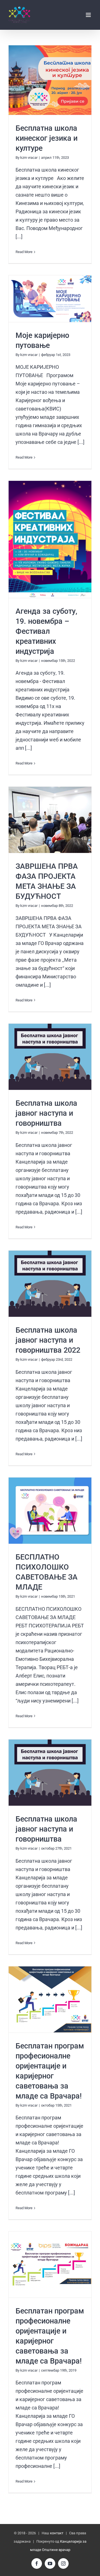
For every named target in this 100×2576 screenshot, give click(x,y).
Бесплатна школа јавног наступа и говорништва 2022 (50, 1284)
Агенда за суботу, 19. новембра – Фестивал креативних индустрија (50, 539)
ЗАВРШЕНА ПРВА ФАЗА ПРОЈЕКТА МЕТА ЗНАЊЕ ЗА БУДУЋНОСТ (50, 820)
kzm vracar (29, 158)
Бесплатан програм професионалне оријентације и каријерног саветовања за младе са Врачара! (50, 2000)
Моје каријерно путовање (50, 299)
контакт (57, 2533)
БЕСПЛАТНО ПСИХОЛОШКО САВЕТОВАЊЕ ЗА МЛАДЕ (50, 1511)
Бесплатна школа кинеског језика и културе (50, 80)
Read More (24, 252)
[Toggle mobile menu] (89, 15)
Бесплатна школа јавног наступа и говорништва (50, 1057)
